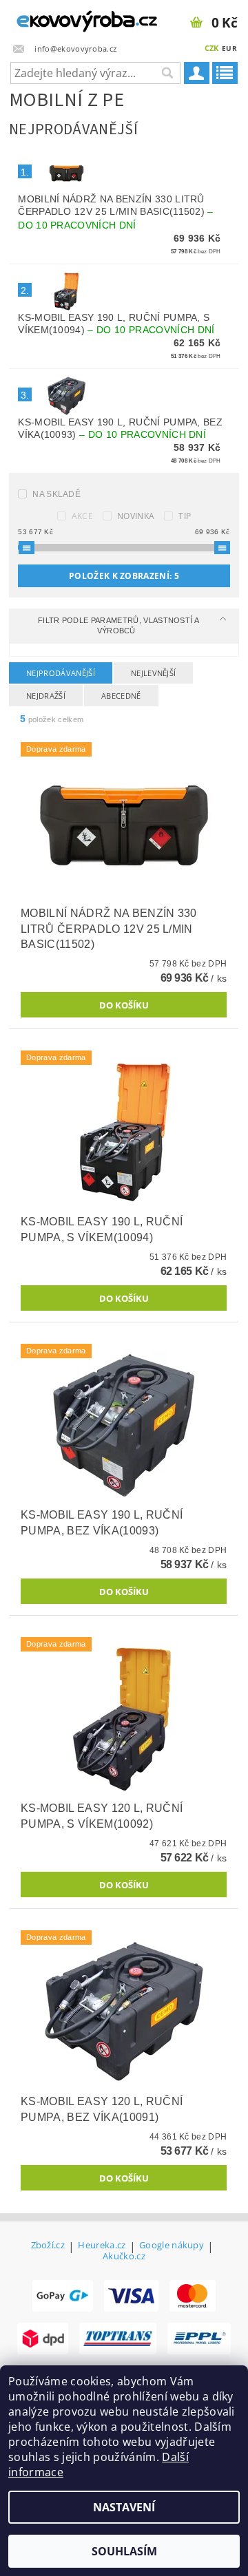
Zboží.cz (48, 2246)
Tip (185, 516)
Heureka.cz (102, 2246)
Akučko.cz (124, 2256)
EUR (229, 48)
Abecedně (121, 696)
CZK (212, 48)
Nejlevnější (154, 673)
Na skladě (56, 494)
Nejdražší (46, 696)
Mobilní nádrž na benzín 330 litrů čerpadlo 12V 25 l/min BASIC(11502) (116, 212)
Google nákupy (172, 2246)
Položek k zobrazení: (124, 576)
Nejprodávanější (61, 673)
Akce (82, 516)
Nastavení (124, 2507)
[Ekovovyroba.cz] (62, 18)
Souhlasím (124, 2551)
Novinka (136, 516)
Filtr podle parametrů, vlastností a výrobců (118, 625)
